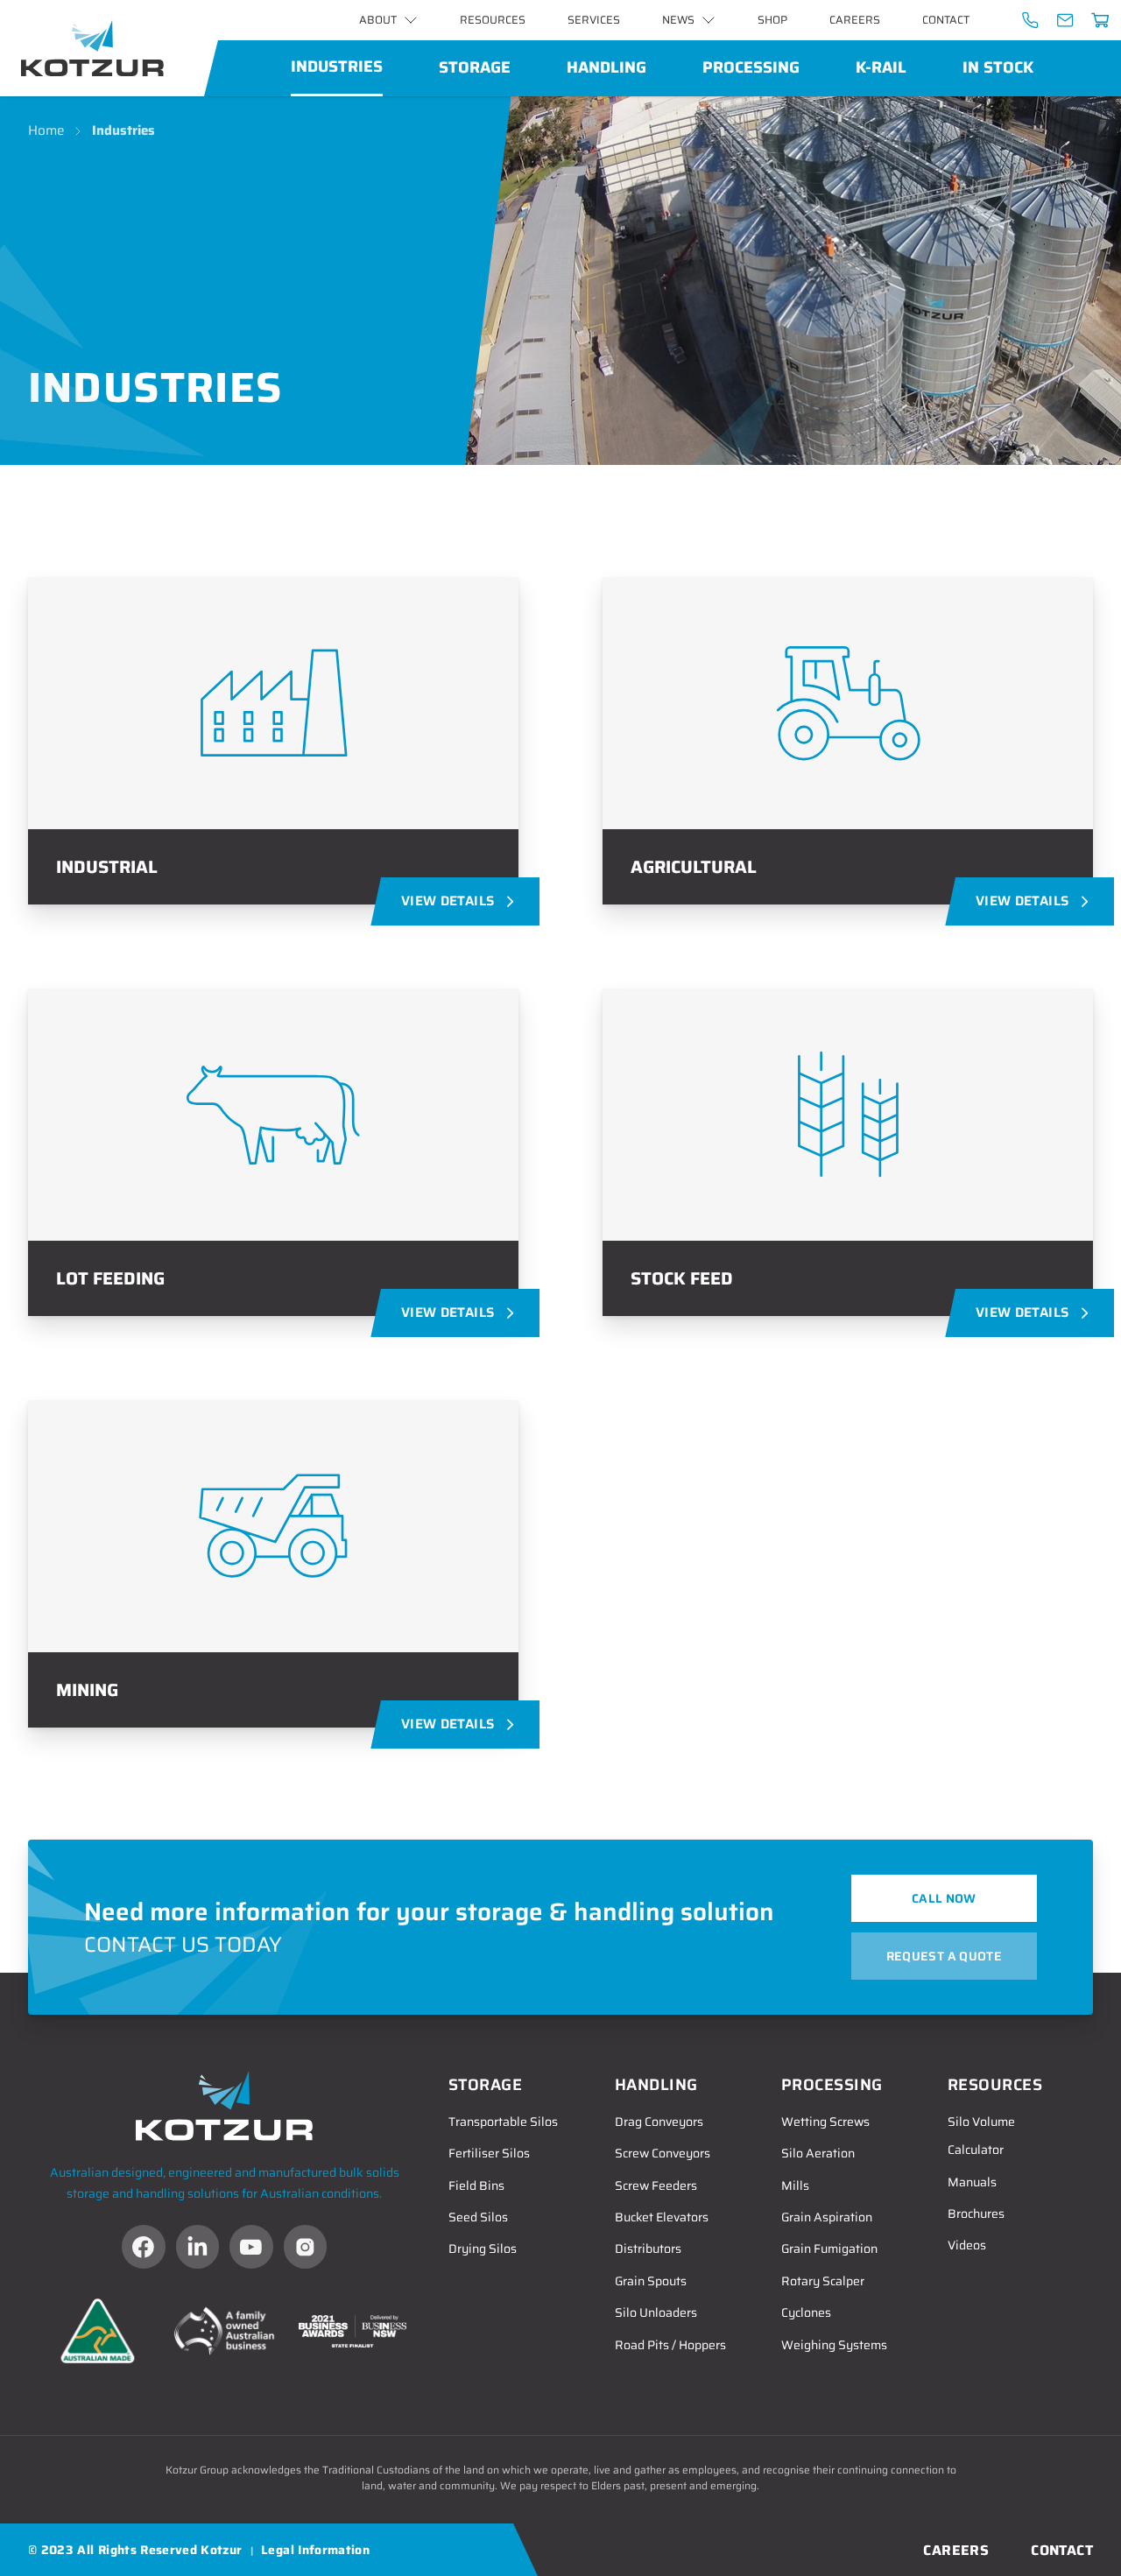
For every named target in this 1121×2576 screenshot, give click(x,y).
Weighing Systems (834, 2345)
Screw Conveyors (663, 2153)
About (378, 20)
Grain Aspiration (827, 2217)
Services (594, 20)
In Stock (998, 67)
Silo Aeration (818, 2153)
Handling (606, 67)
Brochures (976, 2214)
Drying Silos (483, 2249)
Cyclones (806, 2312)
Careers (855, 20)
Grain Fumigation (829, 2249)
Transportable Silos (503, 2122)
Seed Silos (478, 2217)
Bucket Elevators (662, 2217)
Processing (751, 67)
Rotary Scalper (823, 2281)
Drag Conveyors (659, 2122)
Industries (337, 67)
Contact (946, 20)
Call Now (944, 1898)
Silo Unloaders (656, 2312)
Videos (967, 2245)
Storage (475, 67)
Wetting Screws (825, 2122)
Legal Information (315, 2550)
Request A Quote (944, 1956)
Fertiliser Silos (489, 2153)
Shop (772, 20)
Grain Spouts (651, 2281)
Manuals (972, 2182)
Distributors (648, 2249)
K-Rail (881, 67)
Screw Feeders (656, 2185)
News (678, 20)
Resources (493, 20)
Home (46, 131)
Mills (795, 2185)
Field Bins (476, 2185)
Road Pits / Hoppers (670, 2345)
